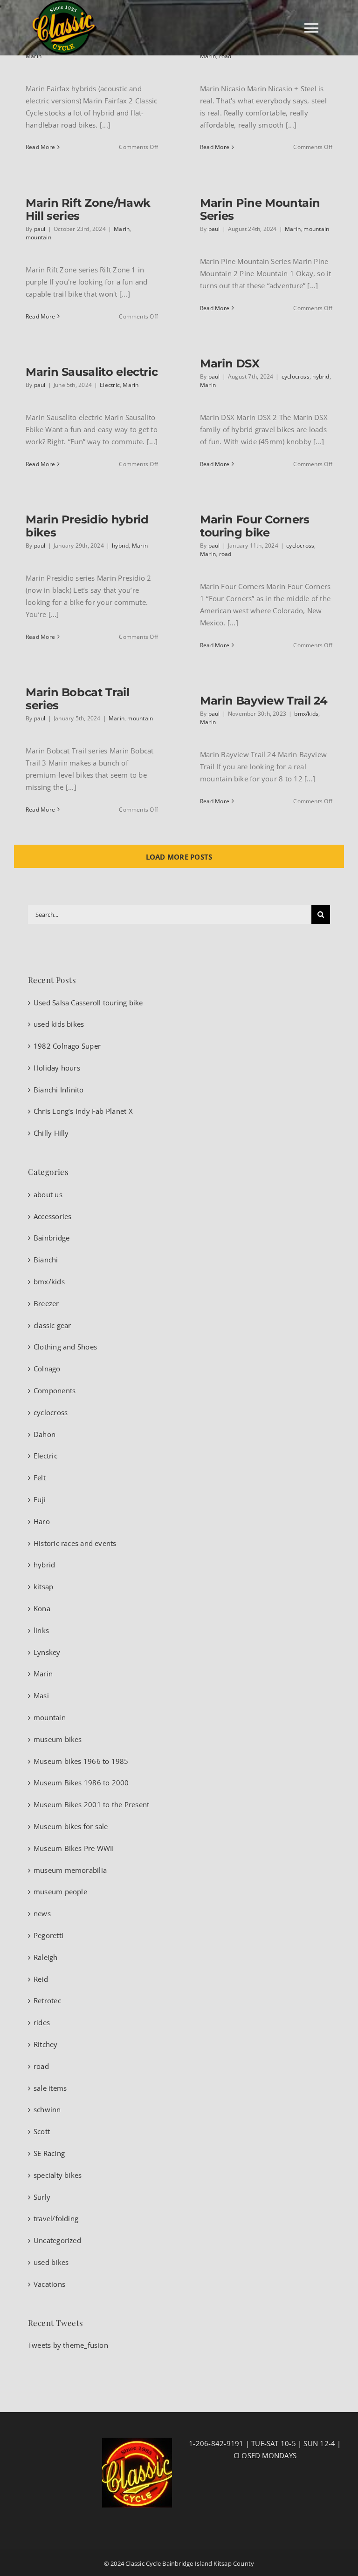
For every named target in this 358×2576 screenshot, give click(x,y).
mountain (38, 237)
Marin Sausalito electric (92, 372)
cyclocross (296, 376)
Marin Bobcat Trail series (78, 699)
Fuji (40, 1499)
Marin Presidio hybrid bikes (87, 526)
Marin (34, 56)
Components (55, 1390)
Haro (42, 1521)
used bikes (51, 2262)
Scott (42, 2131)
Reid (41, 1979)
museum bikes (58, 1739)
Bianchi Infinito (59, 1090)
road (225, 56)
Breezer (46, 1303)
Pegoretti (48, 1935)
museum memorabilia (70, 1870)
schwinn (47, 2109)
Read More (40, 147)
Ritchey (46, 2044)
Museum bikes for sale (71, 1826)
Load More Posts (179, 857)
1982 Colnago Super (67, 1046)
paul (40, 229)
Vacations (49, 2284)
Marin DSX (230, 363)
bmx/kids (306, 714)
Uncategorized (57, 2240)
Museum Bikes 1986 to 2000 (81, 1783)
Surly (42, 2197)
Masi (41, 1695)
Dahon (45, 1434)
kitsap (43, 1586)
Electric (110, 385)
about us (48, 1194)
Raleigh (46, 1957)
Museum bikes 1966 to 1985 (81, 1761)
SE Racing (49, 2153)
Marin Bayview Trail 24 (264, 701)
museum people (60, 1891)
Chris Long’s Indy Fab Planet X (83, 1111)
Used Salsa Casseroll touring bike (88, 1003)
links (41, 1630)
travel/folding (56, 2218)
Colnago (47, 1369)
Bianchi (46, 1260)
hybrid (321, 376)
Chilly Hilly (51, 1133)
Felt (40, 1478)
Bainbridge (52, 1238)
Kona (42, 1608)
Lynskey (47, 1652)
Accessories (52, 1216)
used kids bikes (59, 1024)
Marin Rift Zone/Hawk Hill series (88, 209)
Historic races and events (75, 1543)
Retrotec (47, 2000)
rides (42, 2022)
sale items (50, 2088)
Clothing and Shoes (65, 1347)
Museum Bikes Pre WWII (74, 1848)
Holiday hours (57, 1068)
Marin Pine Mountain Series (260, 209)
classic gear (52, 1325)
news (42, 1913)
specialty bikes (58, 2175)
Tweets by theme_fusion (68, 2345)
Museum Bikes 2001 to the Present (91, 1804)
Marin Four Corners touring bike (255, 526)
